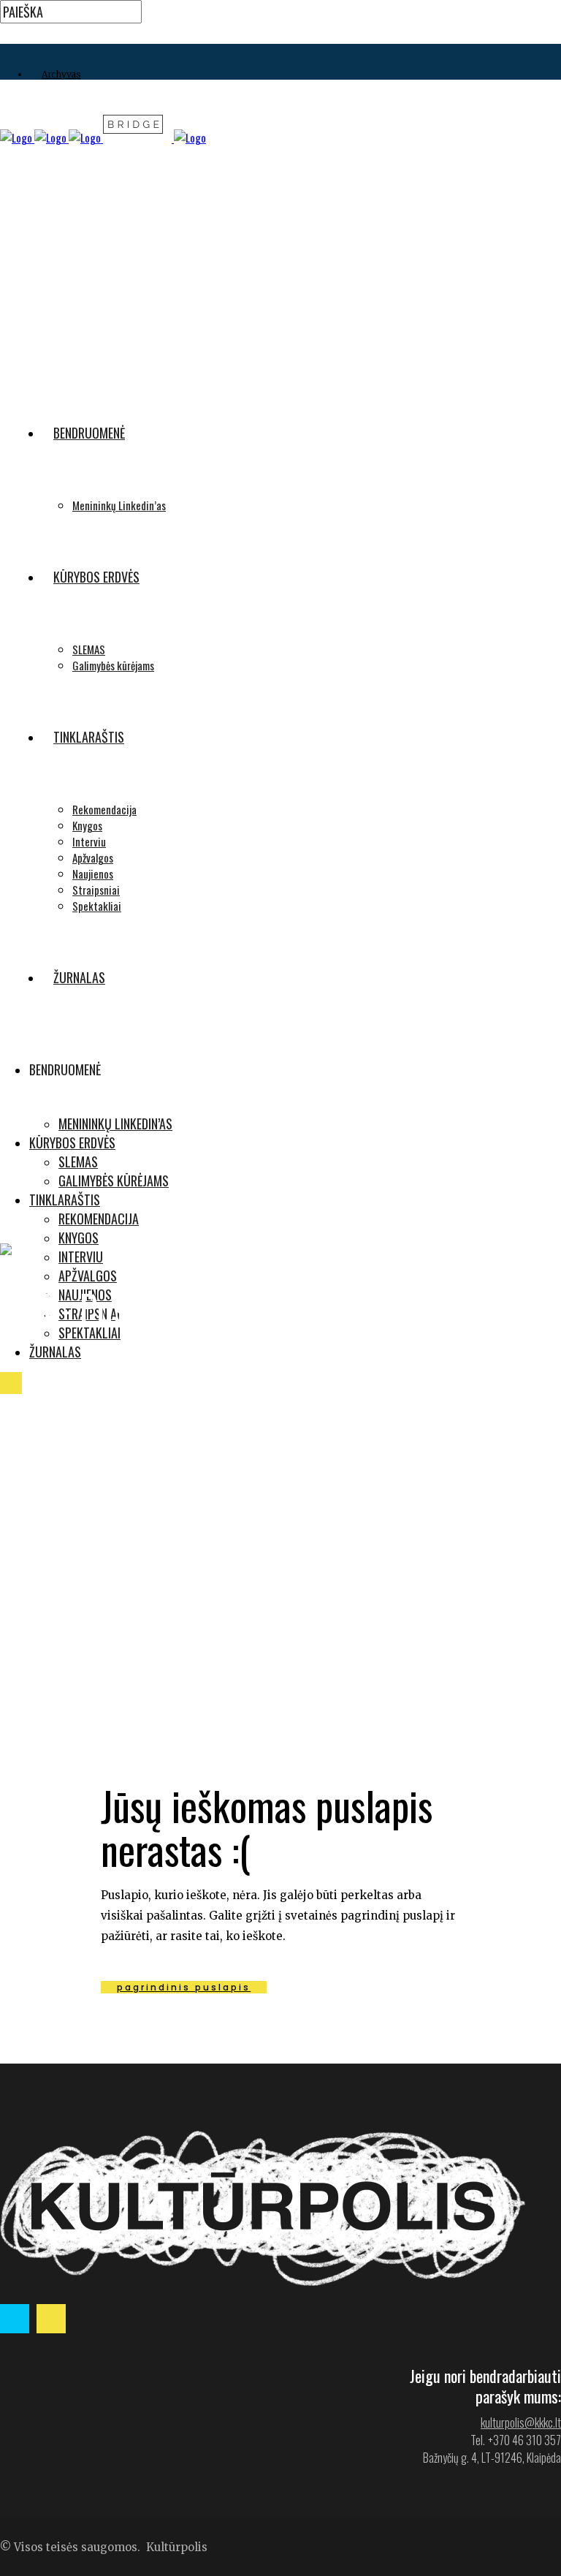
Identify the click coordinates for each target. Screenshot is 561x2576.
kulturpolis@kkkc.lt (521, 2422)
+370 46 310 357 (524, 2440)
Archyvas (61, 74)
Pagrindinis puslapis (184, 1987)
